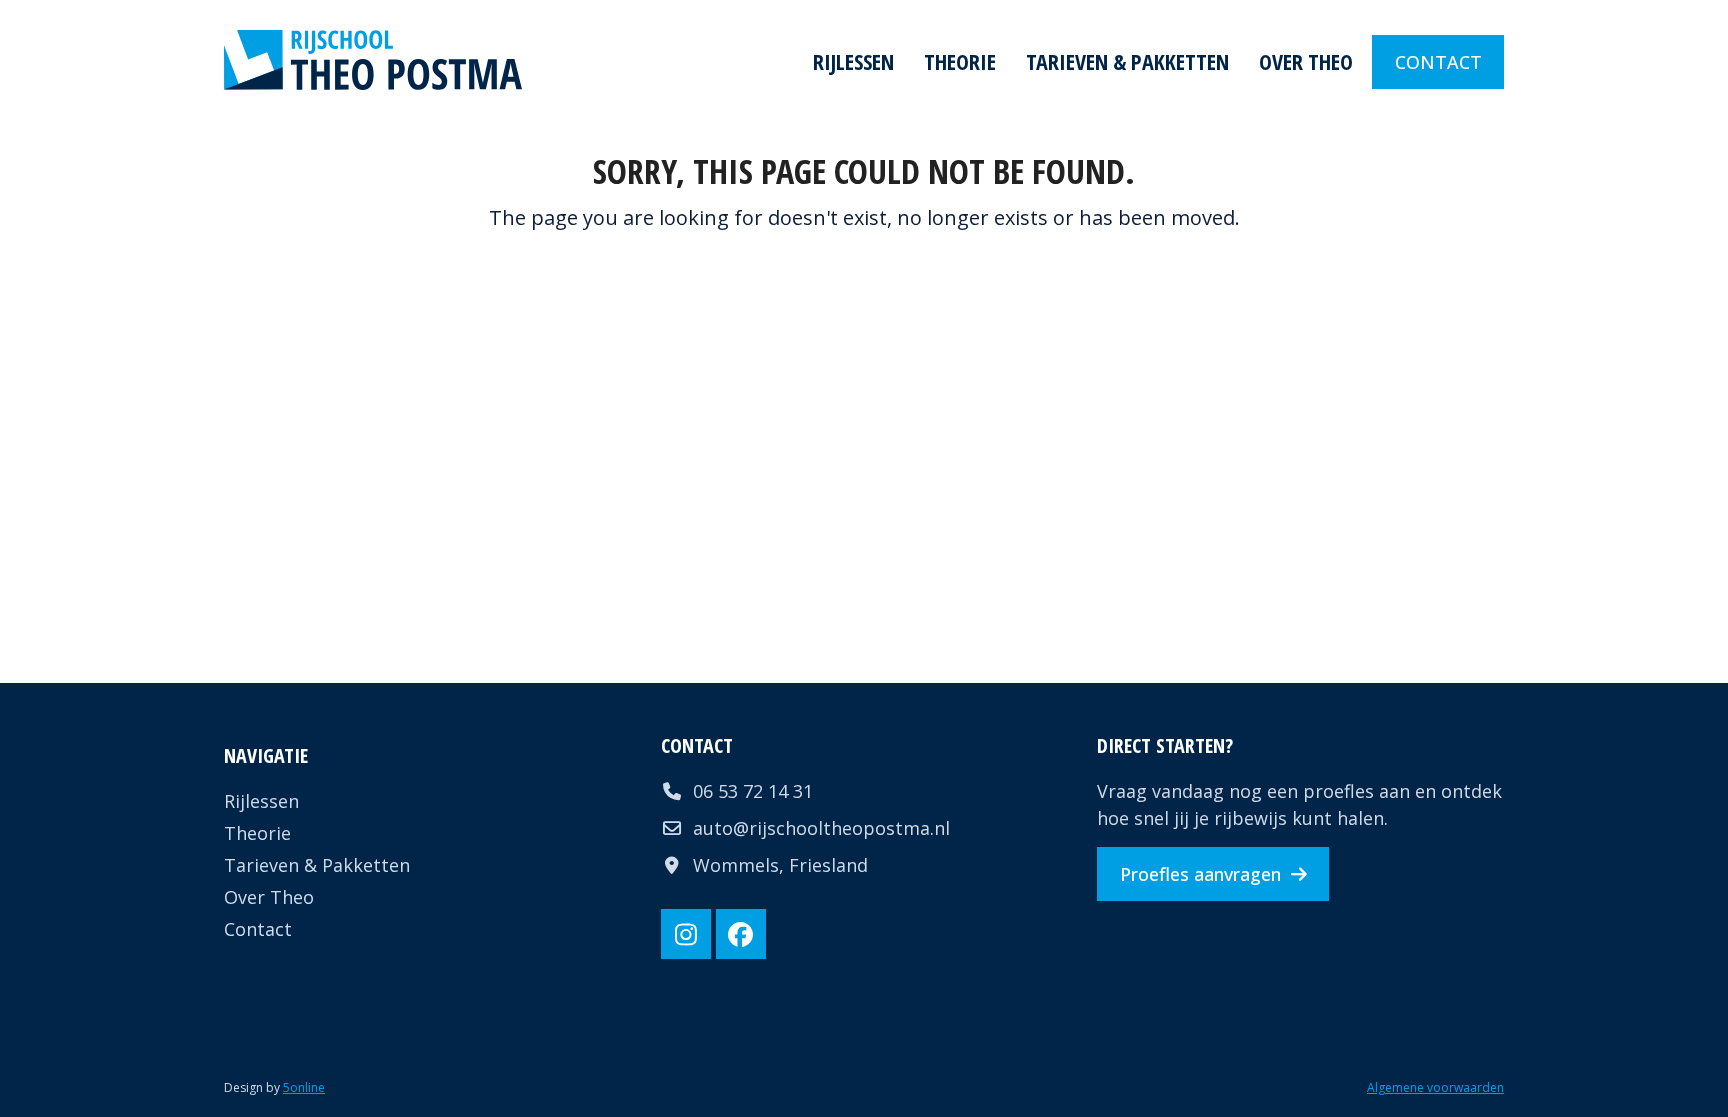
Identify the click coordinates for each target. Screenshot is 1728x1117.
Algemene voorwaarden (1435, 1087)
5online (304, 1087)
